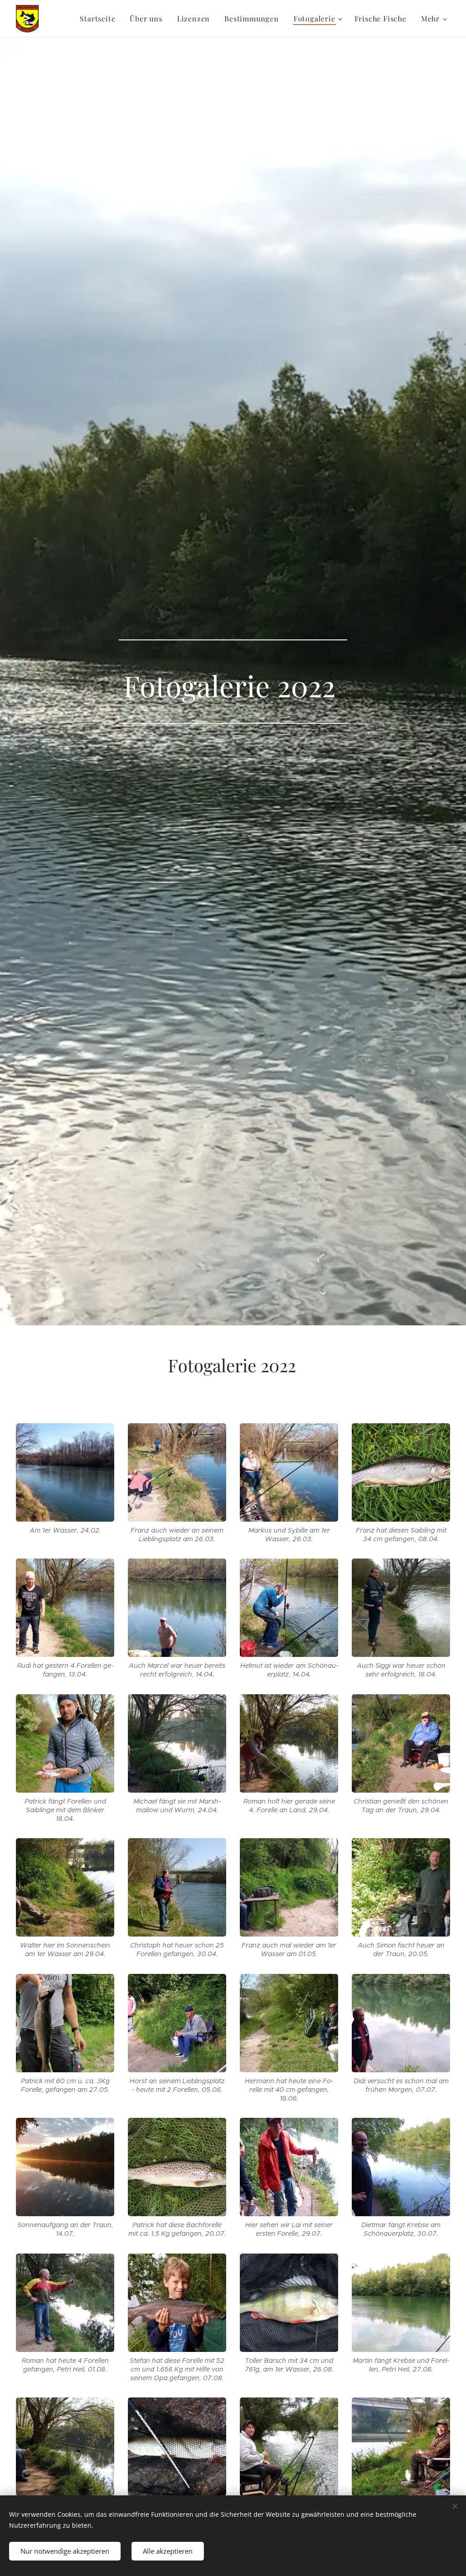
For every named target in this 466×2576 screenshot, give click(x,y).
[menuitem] (100, 19)
